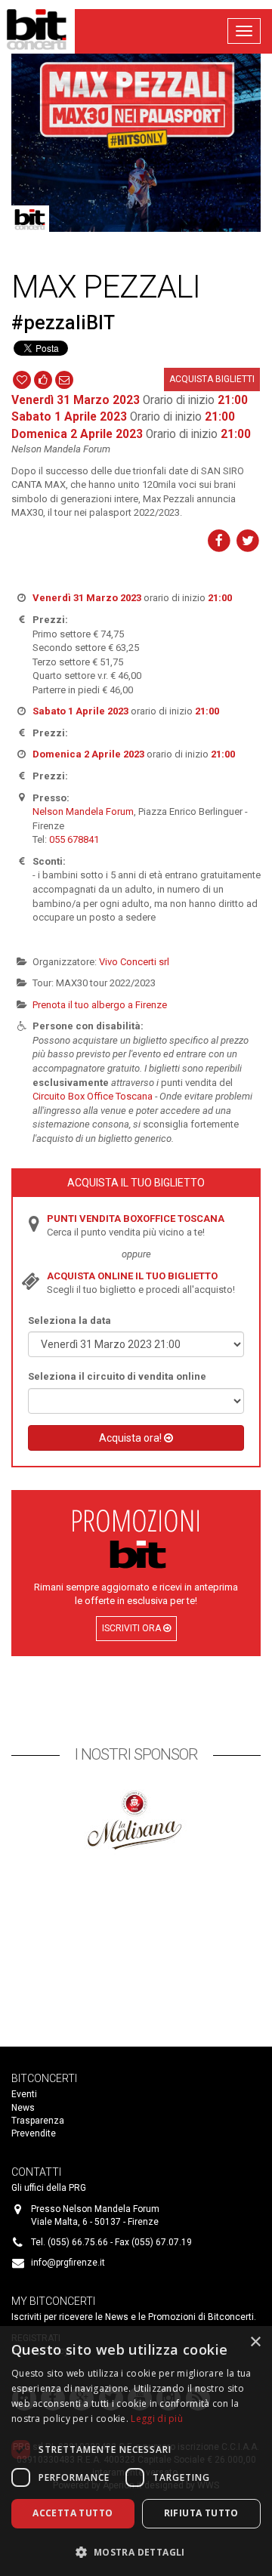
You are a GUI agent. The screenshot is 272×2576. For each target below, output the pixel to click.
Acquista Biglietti (212, 379)
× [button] (255, 2342)
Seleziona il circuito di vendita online (117, 1376)
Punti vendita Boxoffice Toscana (136, 1219)
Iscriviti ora (133, 1628)
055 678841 (74, 839)
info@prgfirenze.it (68, 2263)
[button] (136, 2551)
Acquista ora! (131, 1438)
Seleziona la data (70, 1320)
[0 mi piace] (43, 378)
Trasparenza (38, 2121)
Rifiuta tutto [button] (201, 2513)
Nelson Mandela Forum (83, 811)
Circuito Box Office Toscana (93, 1096)
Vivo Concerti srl (134, 962)
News (23, 2108)
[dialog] (136, 2451)
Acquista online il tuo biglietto (132, 1276)
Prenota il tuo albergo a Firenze (100, 1005)
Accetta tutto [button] (73, 2513)
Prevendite (34, 2133)
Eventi (24, 2094)
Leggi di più (157, 2419)
